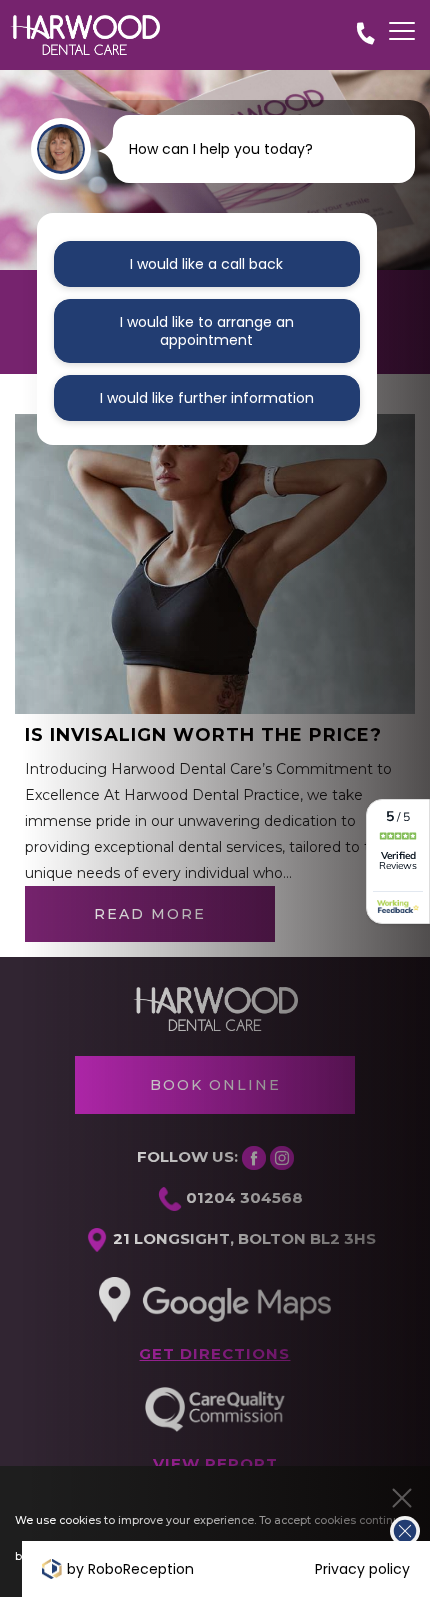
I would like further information (207, 398)
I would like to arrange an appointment (207, 331)
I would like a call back (206, 264)
